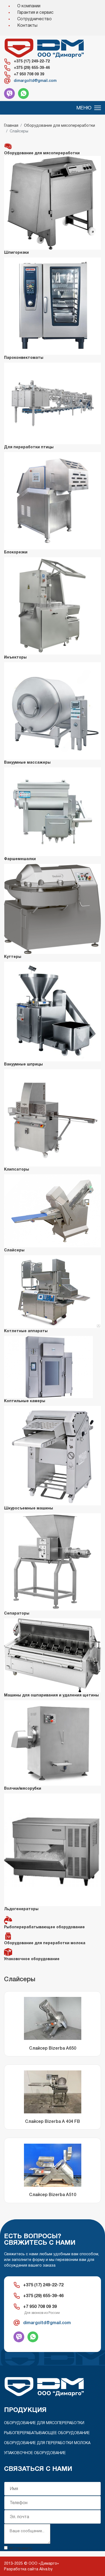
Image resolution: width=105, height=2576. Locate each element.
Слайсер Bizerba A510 (53, 2195)
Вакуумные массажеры (27, 762)
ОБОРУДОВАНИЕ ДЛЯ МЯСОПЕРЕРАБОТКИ (44, 2423)
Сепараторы (17, 1613)
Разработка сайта (21, 2569)
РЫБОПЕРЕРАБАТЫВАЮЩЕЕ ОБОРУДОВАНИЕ (47, 2433)
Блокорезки (16, 552)
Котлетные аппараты (26, 1331)
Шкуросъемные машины (29, 1508)
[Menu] (89, 108)
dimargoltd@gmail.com (35, 81)
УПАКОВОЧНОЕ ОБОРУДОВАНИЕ (35, 2453)
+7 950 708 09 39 (29, 74)
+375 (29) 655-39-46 (32, 68)
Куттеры (13, 957)
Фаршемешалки (20, 859)
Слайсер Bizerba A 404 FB (52, 2121)
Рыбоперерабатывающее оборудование (44, 1927)
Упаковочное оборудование (32, 1959)
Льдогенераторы (21, 1909)
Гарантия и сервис (35, 12)
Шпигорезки (16, 252)
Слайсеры (14, 1250)
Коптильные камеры (25, 1401)
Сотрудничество (34, 19)
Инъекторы (15, 657)
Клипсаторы (17, 1169)
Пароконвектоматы (24, 358)
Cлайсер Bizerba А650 (53, 2048)
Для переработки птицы (29, 447)
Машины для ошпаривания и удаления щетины (51, 1695)
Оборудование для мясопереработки (42, 153)
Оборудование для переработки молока (45, 1943)
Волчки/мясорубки (23, 1788)
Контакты (27, 25)
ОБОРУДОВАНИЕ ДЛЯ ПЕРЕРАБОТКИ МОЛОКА (47, 2443)
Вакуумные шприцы (23, 1064)
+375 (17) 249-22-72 (32, 61)
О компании (29, 6)
